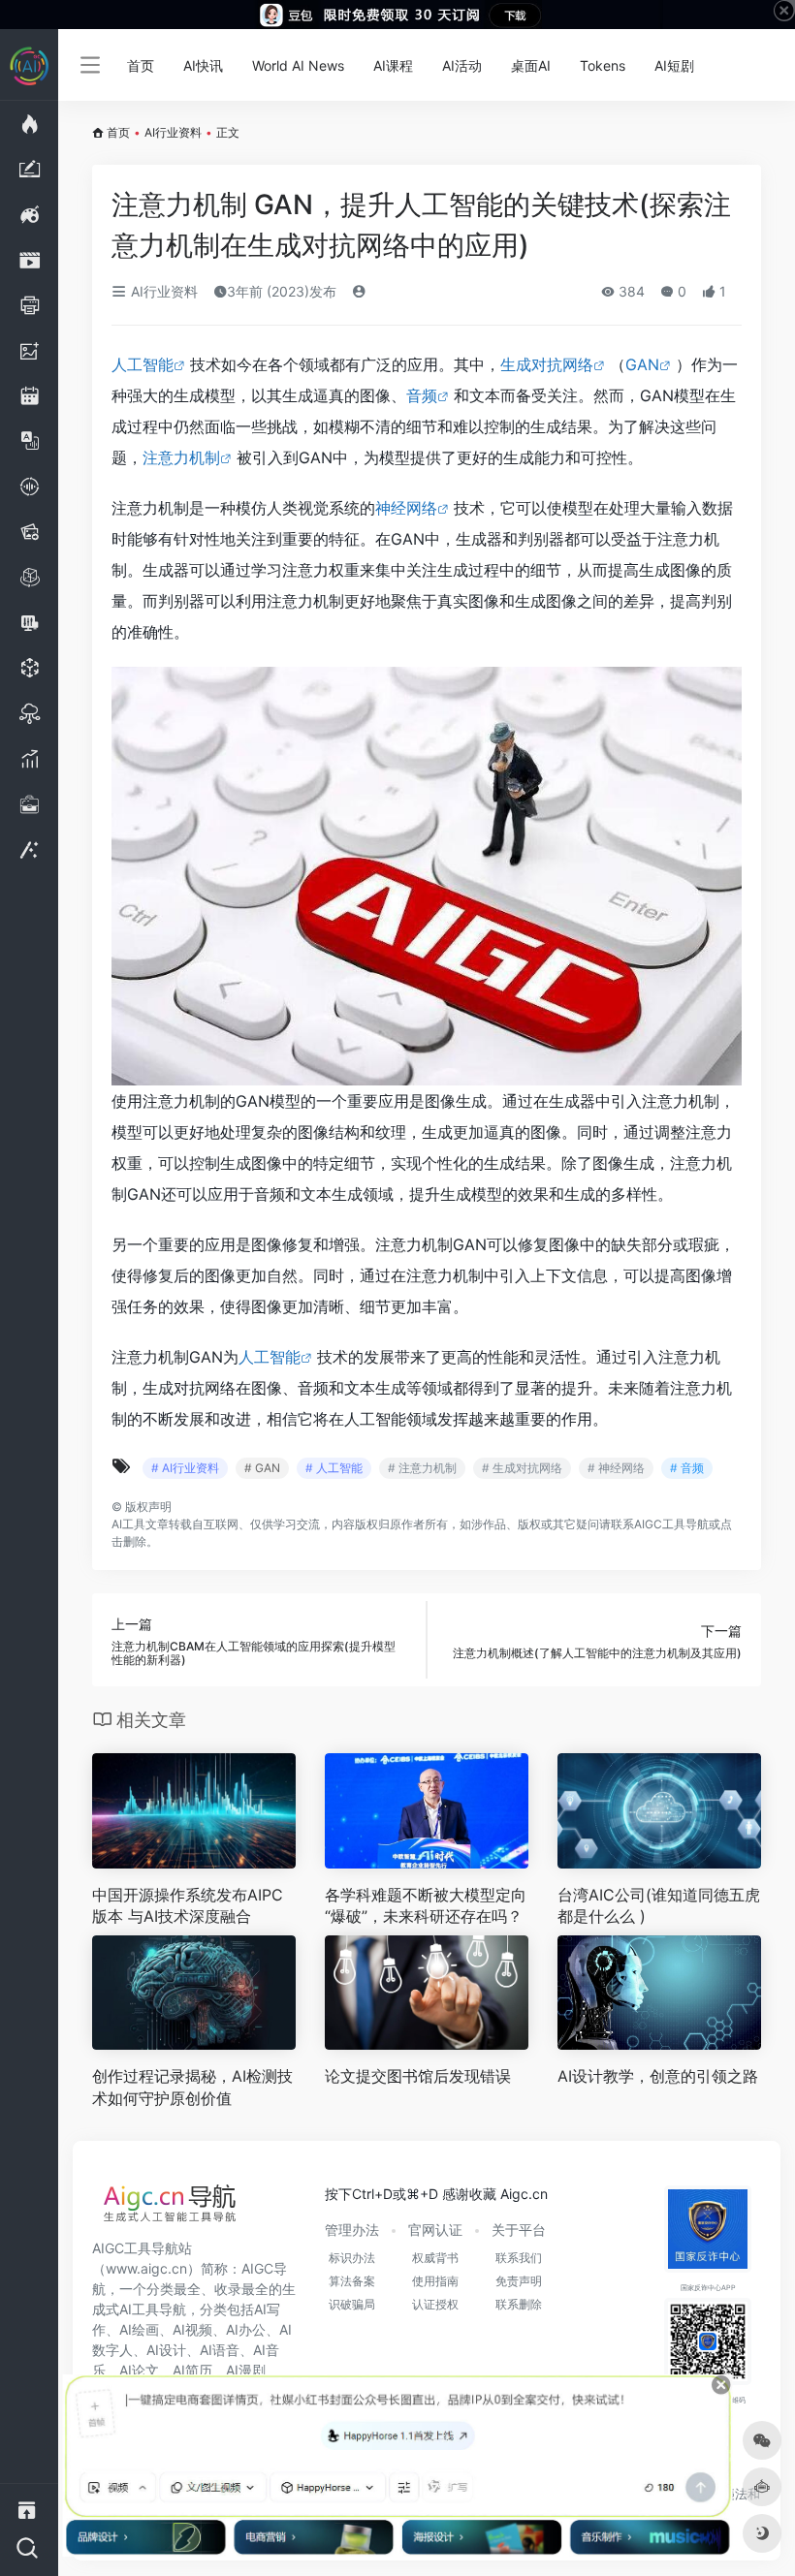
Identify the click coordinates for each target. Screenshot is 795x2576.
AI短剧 (674, 65)
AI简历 (192, 2370)
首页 (141, 65)
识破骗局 (352, 2304)
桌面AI (531, 65)
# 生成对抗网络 (522, 1468)
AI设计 (166, 2350)
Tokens (603, 65)
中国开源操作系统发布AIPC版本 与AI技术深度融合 (188, 1906)
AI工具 (128, 1524)
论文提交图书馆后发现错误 (418, 2076)
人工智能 (143, 364)
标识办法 (352, 2258)
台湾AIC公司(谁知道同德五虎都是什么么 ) (659, 1906)
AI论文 (139, 2370)
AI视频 (192, 2329)
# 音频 (687, 1468)
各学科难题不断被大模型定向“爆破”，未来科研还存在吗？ (426, 1906)
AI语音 (220, 2350)
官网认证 (435, 2230)
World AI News (298, 65)
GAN (642, 364)
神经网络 (406, 508)
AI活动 (462, 65)
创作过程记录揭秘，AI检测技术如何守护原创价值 (192, 2087)
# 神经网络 (616, 1468)
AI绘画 (139, 2329)
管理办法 (352, 2230)
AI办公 (246, 2329)
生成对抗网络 (547, 364)
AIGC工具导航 (671, 1524)
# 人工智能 (334, 1468)
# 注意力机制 (422, 1468)
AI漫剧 (246, 2370)
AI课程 (393, 65)
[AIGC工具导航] (170, 2209)
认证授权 (435, 2304)
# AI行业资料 (185, 1468)
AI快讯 (203, 65)
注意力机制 (181, 457)
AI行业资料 (173, 132)
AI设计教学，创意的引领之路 (658, 2076)
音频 (422, 395)
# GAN (262, 1468)
